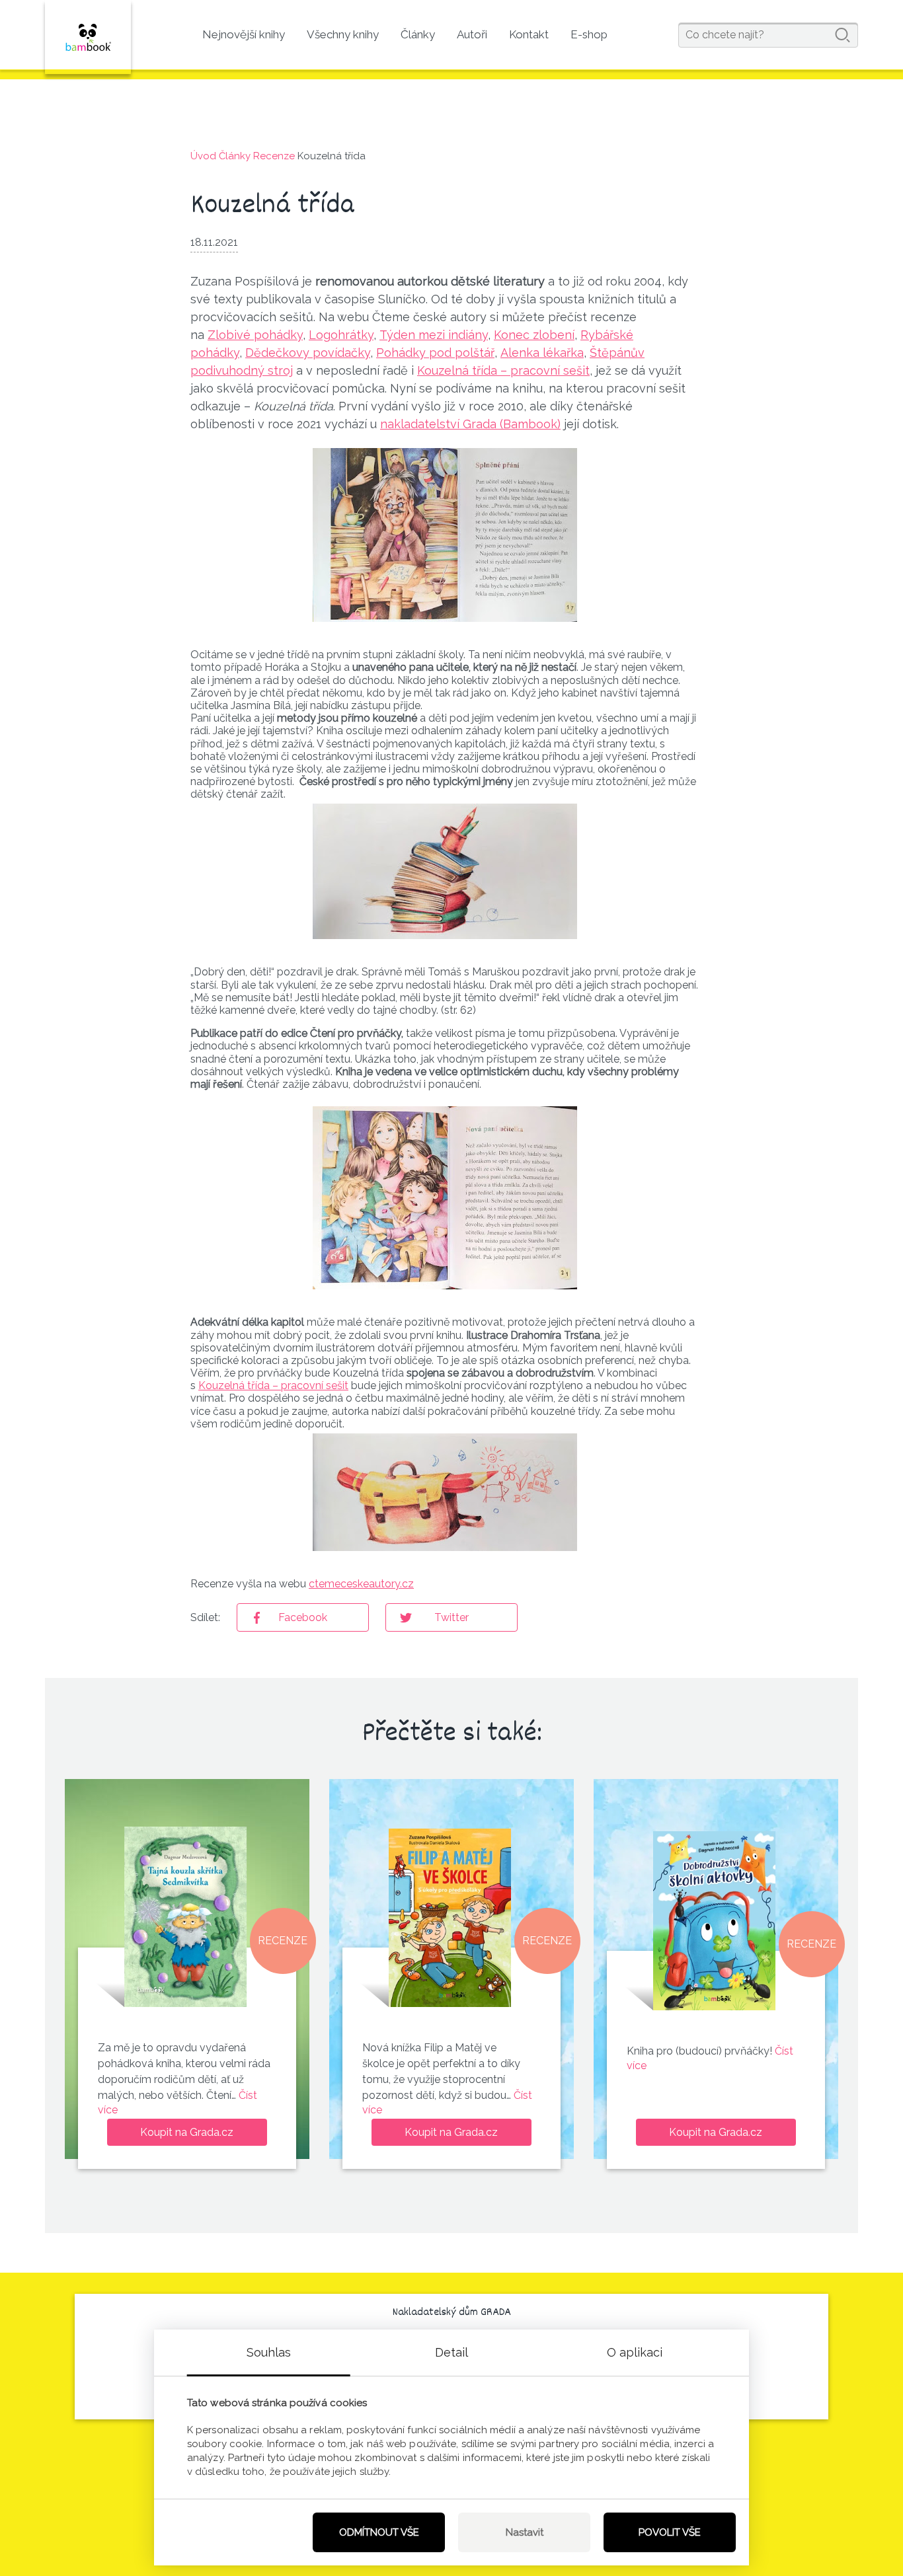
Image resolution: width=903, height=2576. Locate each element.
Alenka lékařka (542, 353)
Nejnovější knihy (244, 34)
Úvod (203, 156)
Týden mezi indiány (434, 335)
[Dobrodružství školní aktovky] (714, 1921)
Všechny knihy (343, 34)
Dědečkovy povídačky (308, 353)
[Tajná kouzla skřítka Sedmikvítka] (185, 1917)
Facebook (303, 1617)
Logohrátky (341, 335)
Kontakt (529, 34)
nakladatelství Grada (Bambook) (470, 424)
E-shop (589, 34)
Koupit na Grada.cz (187, 2132)
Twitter (451, 1617)
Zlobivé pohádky (255, 335)
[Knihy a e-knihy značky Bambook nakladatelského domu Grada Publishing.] (88, 37)
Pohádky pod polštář (435, 353)
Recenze (274, 156)
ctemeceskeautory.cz (361, 1584)
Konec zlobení (534, 335)
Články (418, 34)
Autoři (472, 34)
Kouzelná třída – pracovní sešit (503, 370)
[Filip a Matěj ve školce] (450, 1917)
